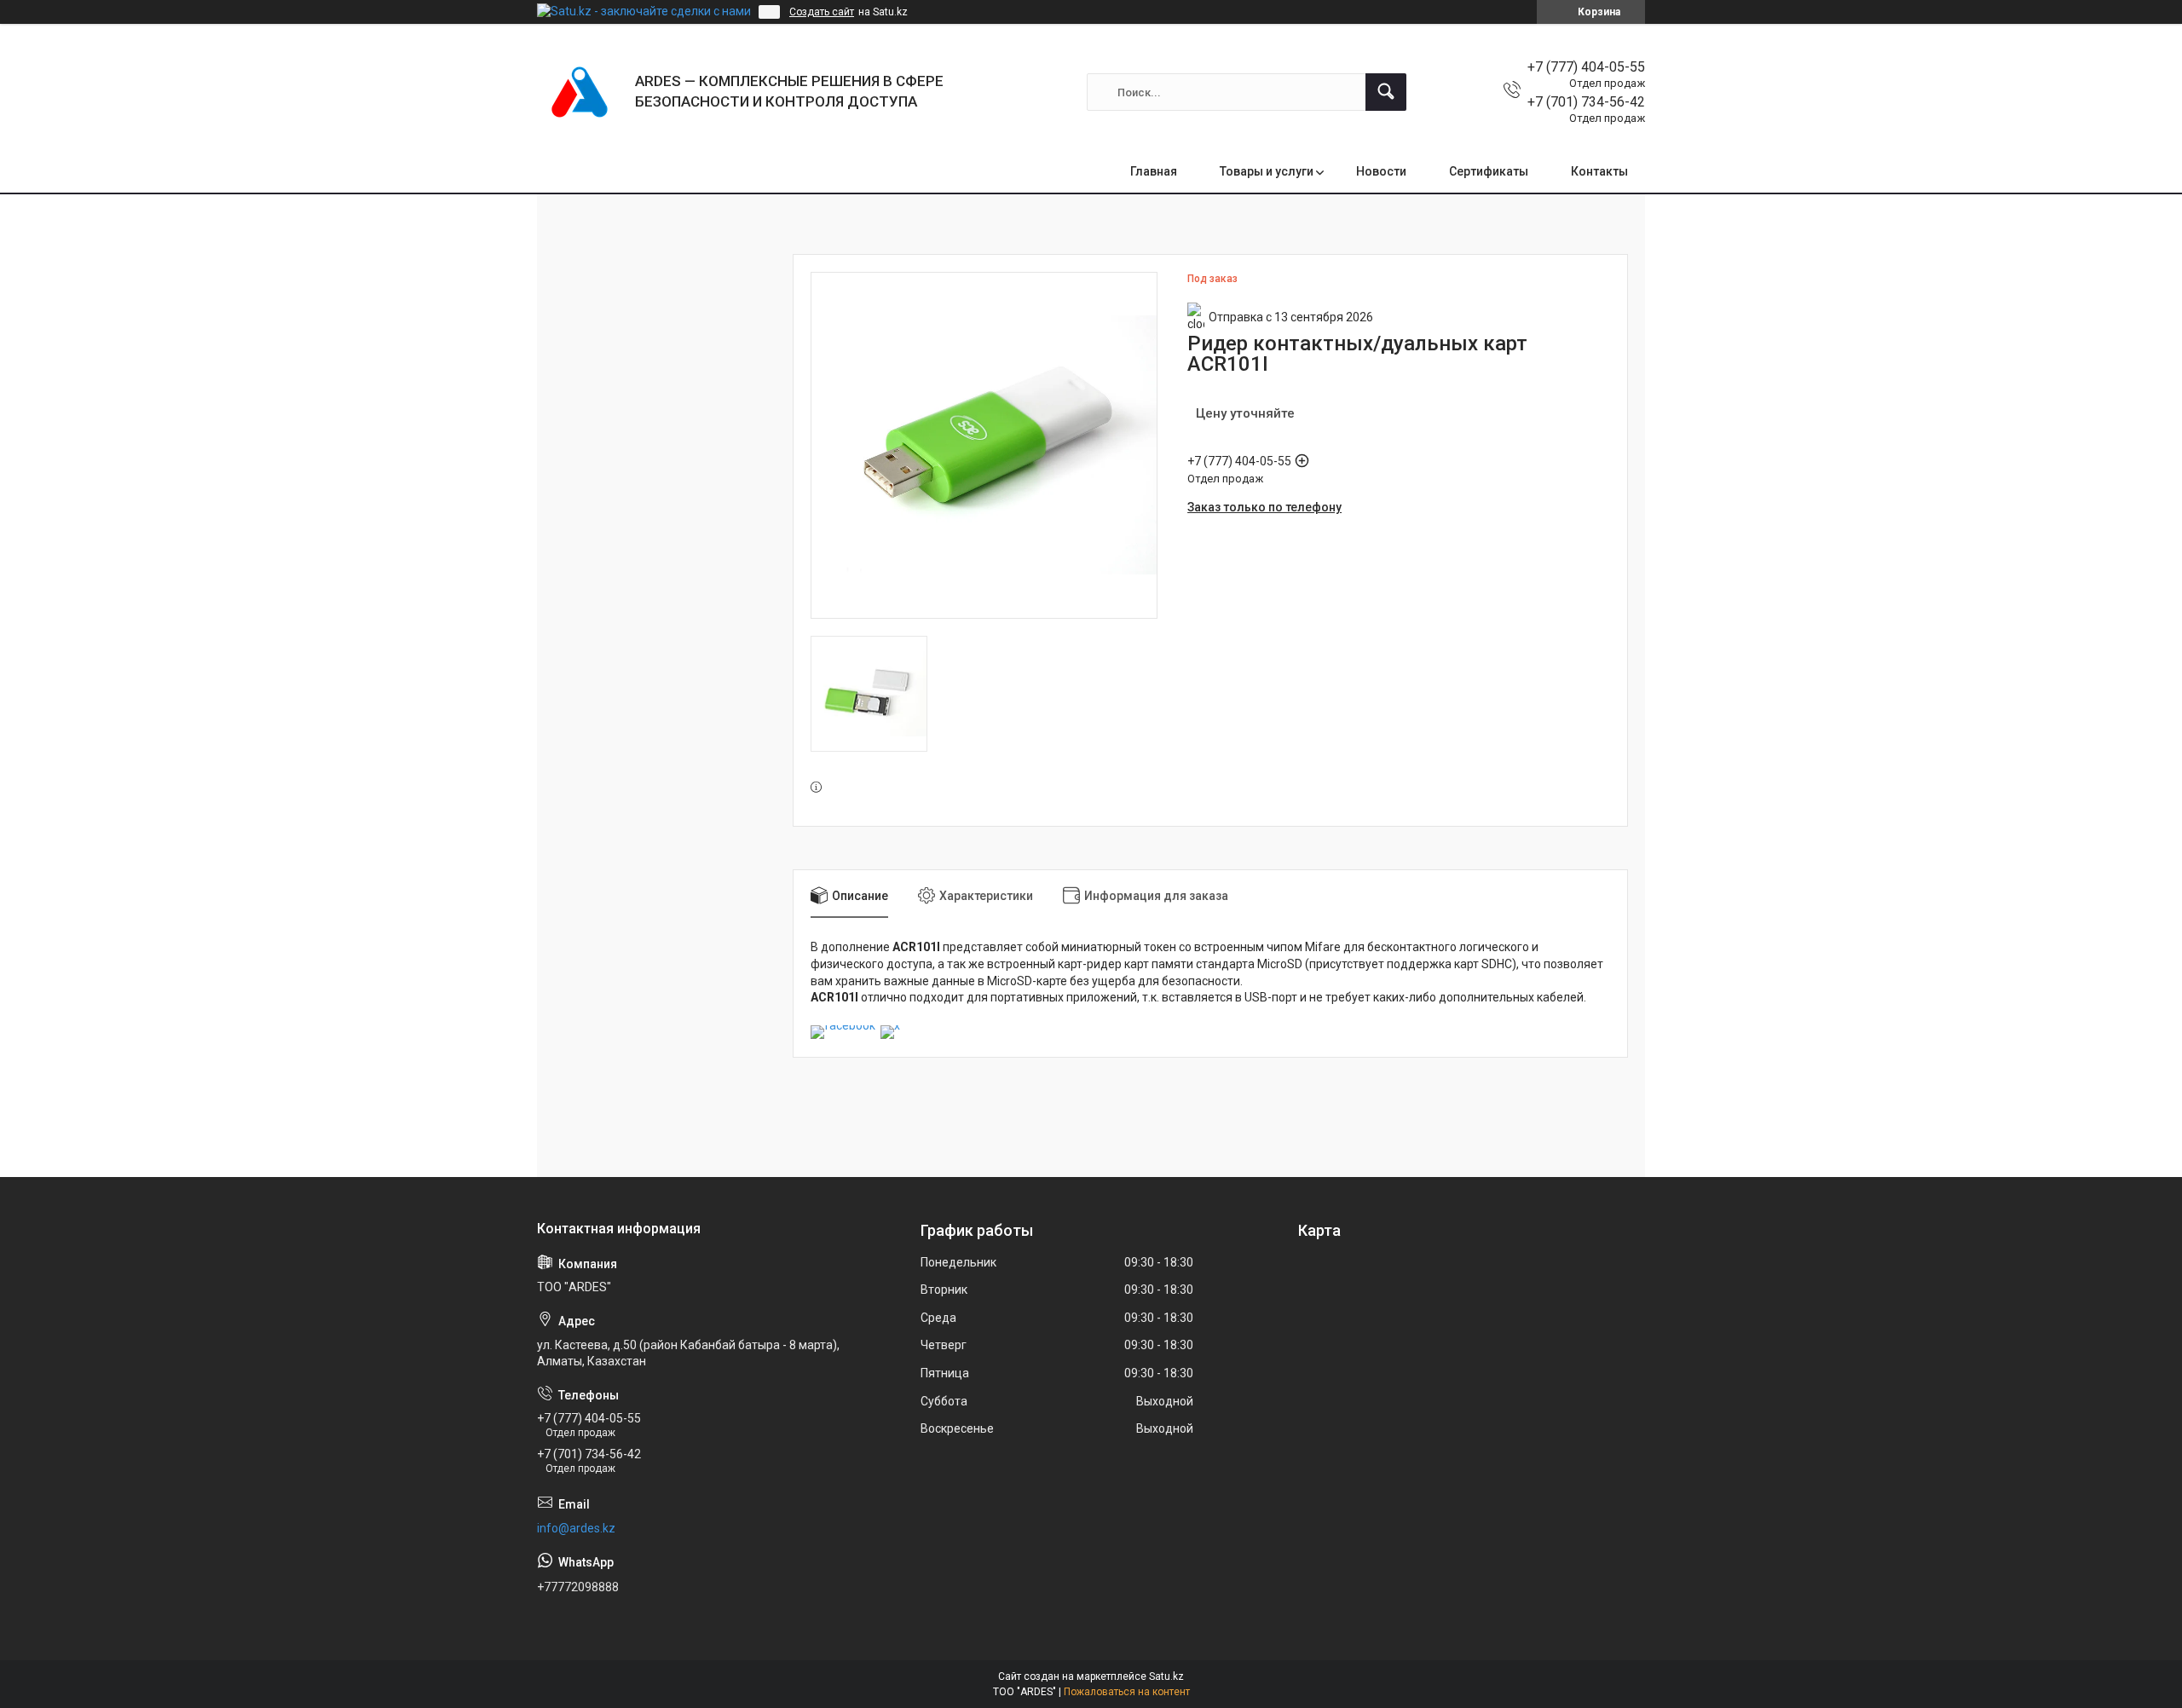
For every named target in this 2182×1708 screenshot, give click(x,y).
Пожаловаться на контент (1127, 1692)
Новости (1381, 171)
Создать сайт (822, 12)
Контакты (1599, 171)
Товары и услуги (1267, 171)
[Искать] (1386, 92)
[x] (890, 1025)
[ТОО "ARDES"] (580, 92)
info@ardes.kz (576, 1528)
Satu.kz (1166, 1676)
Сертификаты (1489, 171)
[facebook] (843, 1025)
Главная (1154, 171)
